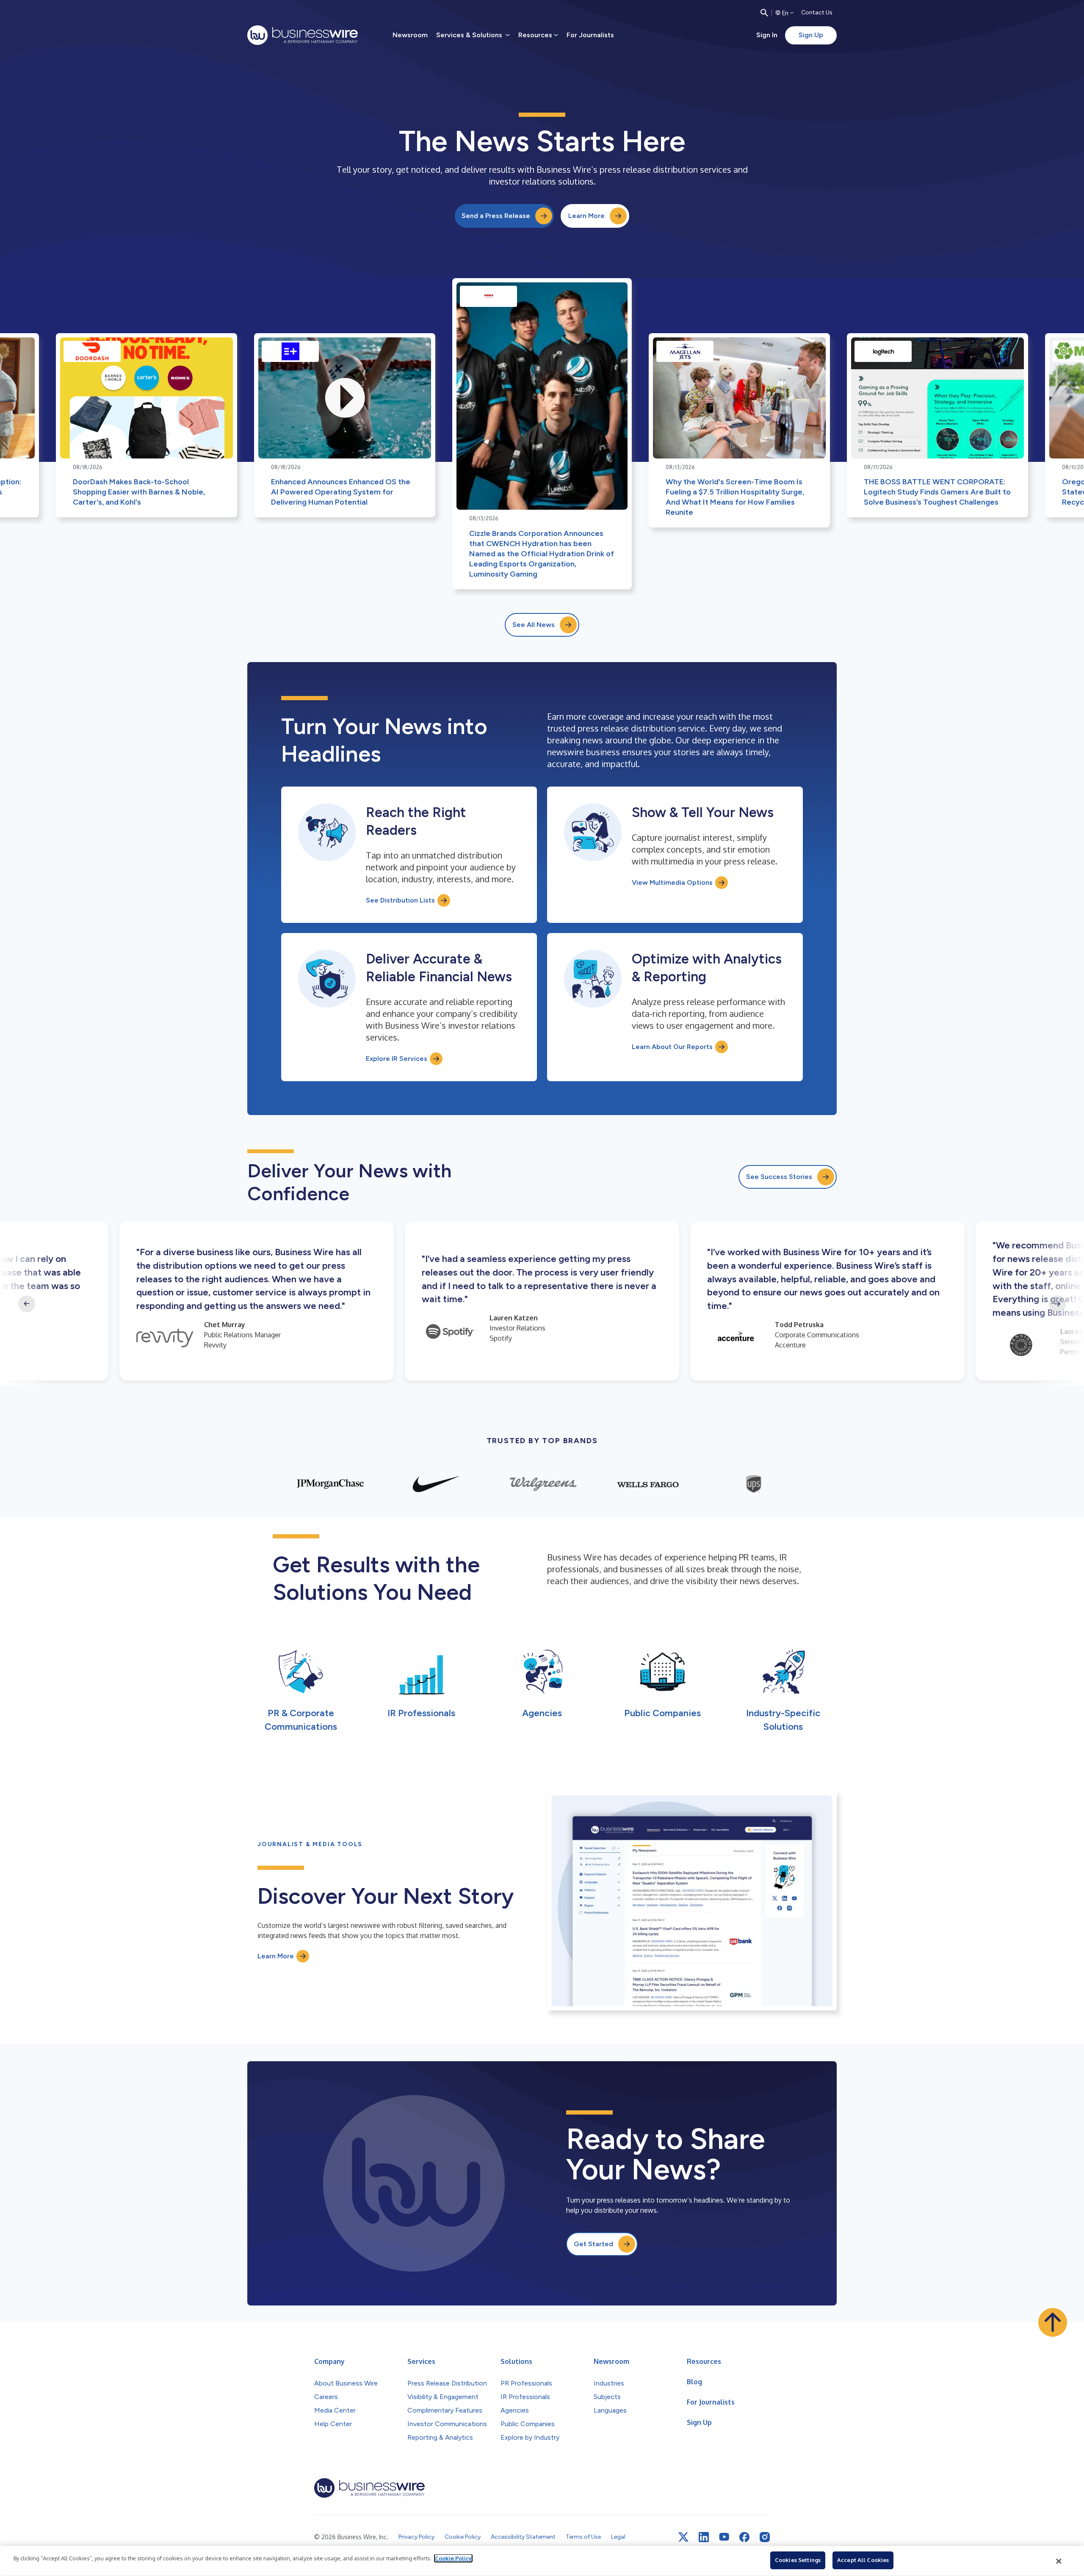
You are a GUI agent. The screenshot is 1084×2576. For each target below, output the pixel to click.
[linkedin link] (704, 2537)
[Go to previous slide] (27, 1304)
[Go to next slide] (1057, 1304)
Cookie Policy (453, 2558)
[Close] (1059, 2561)
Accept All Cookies (863, 2560)
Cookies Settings (798, 2560)
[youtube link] (724, 2537)
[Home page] (303, 35)
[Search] (764, 13)
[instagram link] (765, 2537)
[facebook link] (744, 2537)
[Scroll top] (1053, 2322)
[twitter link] (683, 2537)
